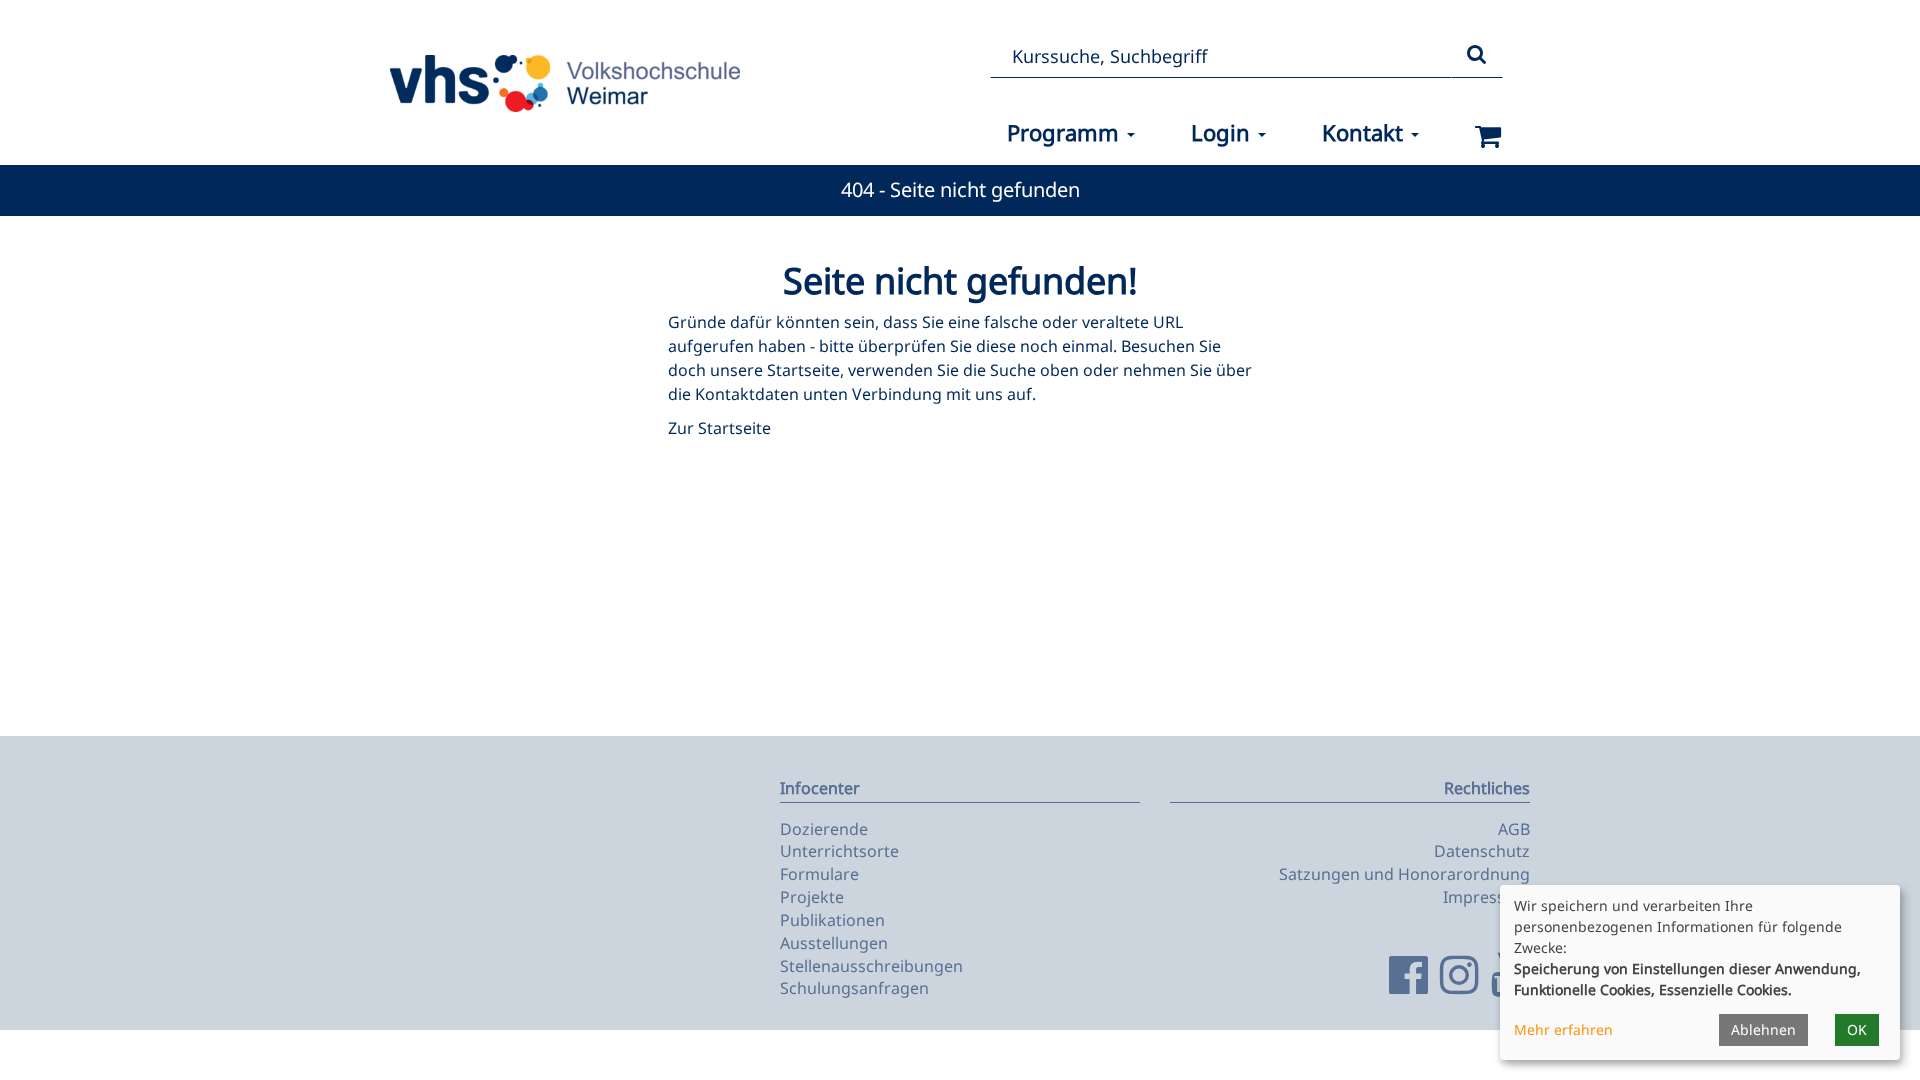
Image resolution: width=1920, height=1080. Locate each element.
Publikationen (832, 920)
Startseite (803, 370)
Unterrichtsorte (839, 851)
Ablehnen (1763, 1029)
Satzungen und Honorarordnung (1404, 874)
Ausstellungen (834, 943)
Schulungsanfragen (854, 988)
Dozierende (824, 829)
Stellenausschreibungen (871, 966)
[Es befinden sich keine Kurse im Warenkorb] (1488, 136)
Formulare (819, 874)
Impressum (1486, 897)
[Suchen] (1477, 55)
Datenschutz (1482, 851)
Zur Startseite (719, 428)
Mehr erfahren (1563, 1029)
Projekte (812, 897)
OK (1857, 1029)
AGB (1514, 829)
